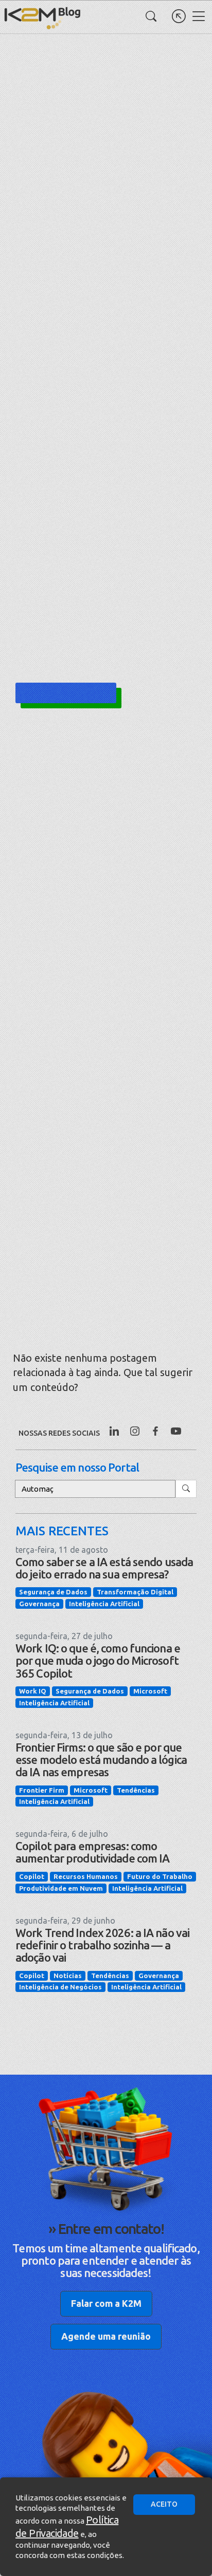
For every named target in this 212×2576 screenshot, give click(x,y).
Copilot (32, 1876)
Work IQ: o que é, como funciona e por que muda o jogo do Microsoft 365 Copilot (98, 1660)
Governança (39, 1604)
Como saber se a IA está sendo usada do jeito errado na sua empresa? (104, 1568)
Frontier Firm (42, 1790)
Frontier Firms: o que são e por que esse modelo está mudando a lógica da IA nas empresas (101, 1760)
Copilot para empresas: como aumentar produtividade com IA (92, 1852)
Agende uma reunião (106, 2336)
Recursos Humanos (86, 1876)
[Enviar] (186, 1489)
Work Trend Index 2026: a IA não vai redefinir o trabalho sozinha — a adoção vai (102, 1945)
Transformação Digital (135, 1592)
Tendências (136, 1790)
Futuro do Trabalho (160, 1876)
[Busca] (151, 16)
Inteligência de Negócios (60, 1987)
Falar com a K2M (106, 2303)
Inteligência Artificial (104, 1604)
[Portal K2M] (179, 16)
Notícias (68, 1976)
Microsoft (150, 1691)
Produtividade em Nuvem (61, 1888)
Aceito (164, 2504)
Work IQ (33, 1691)
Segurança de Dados (53, 1592)
